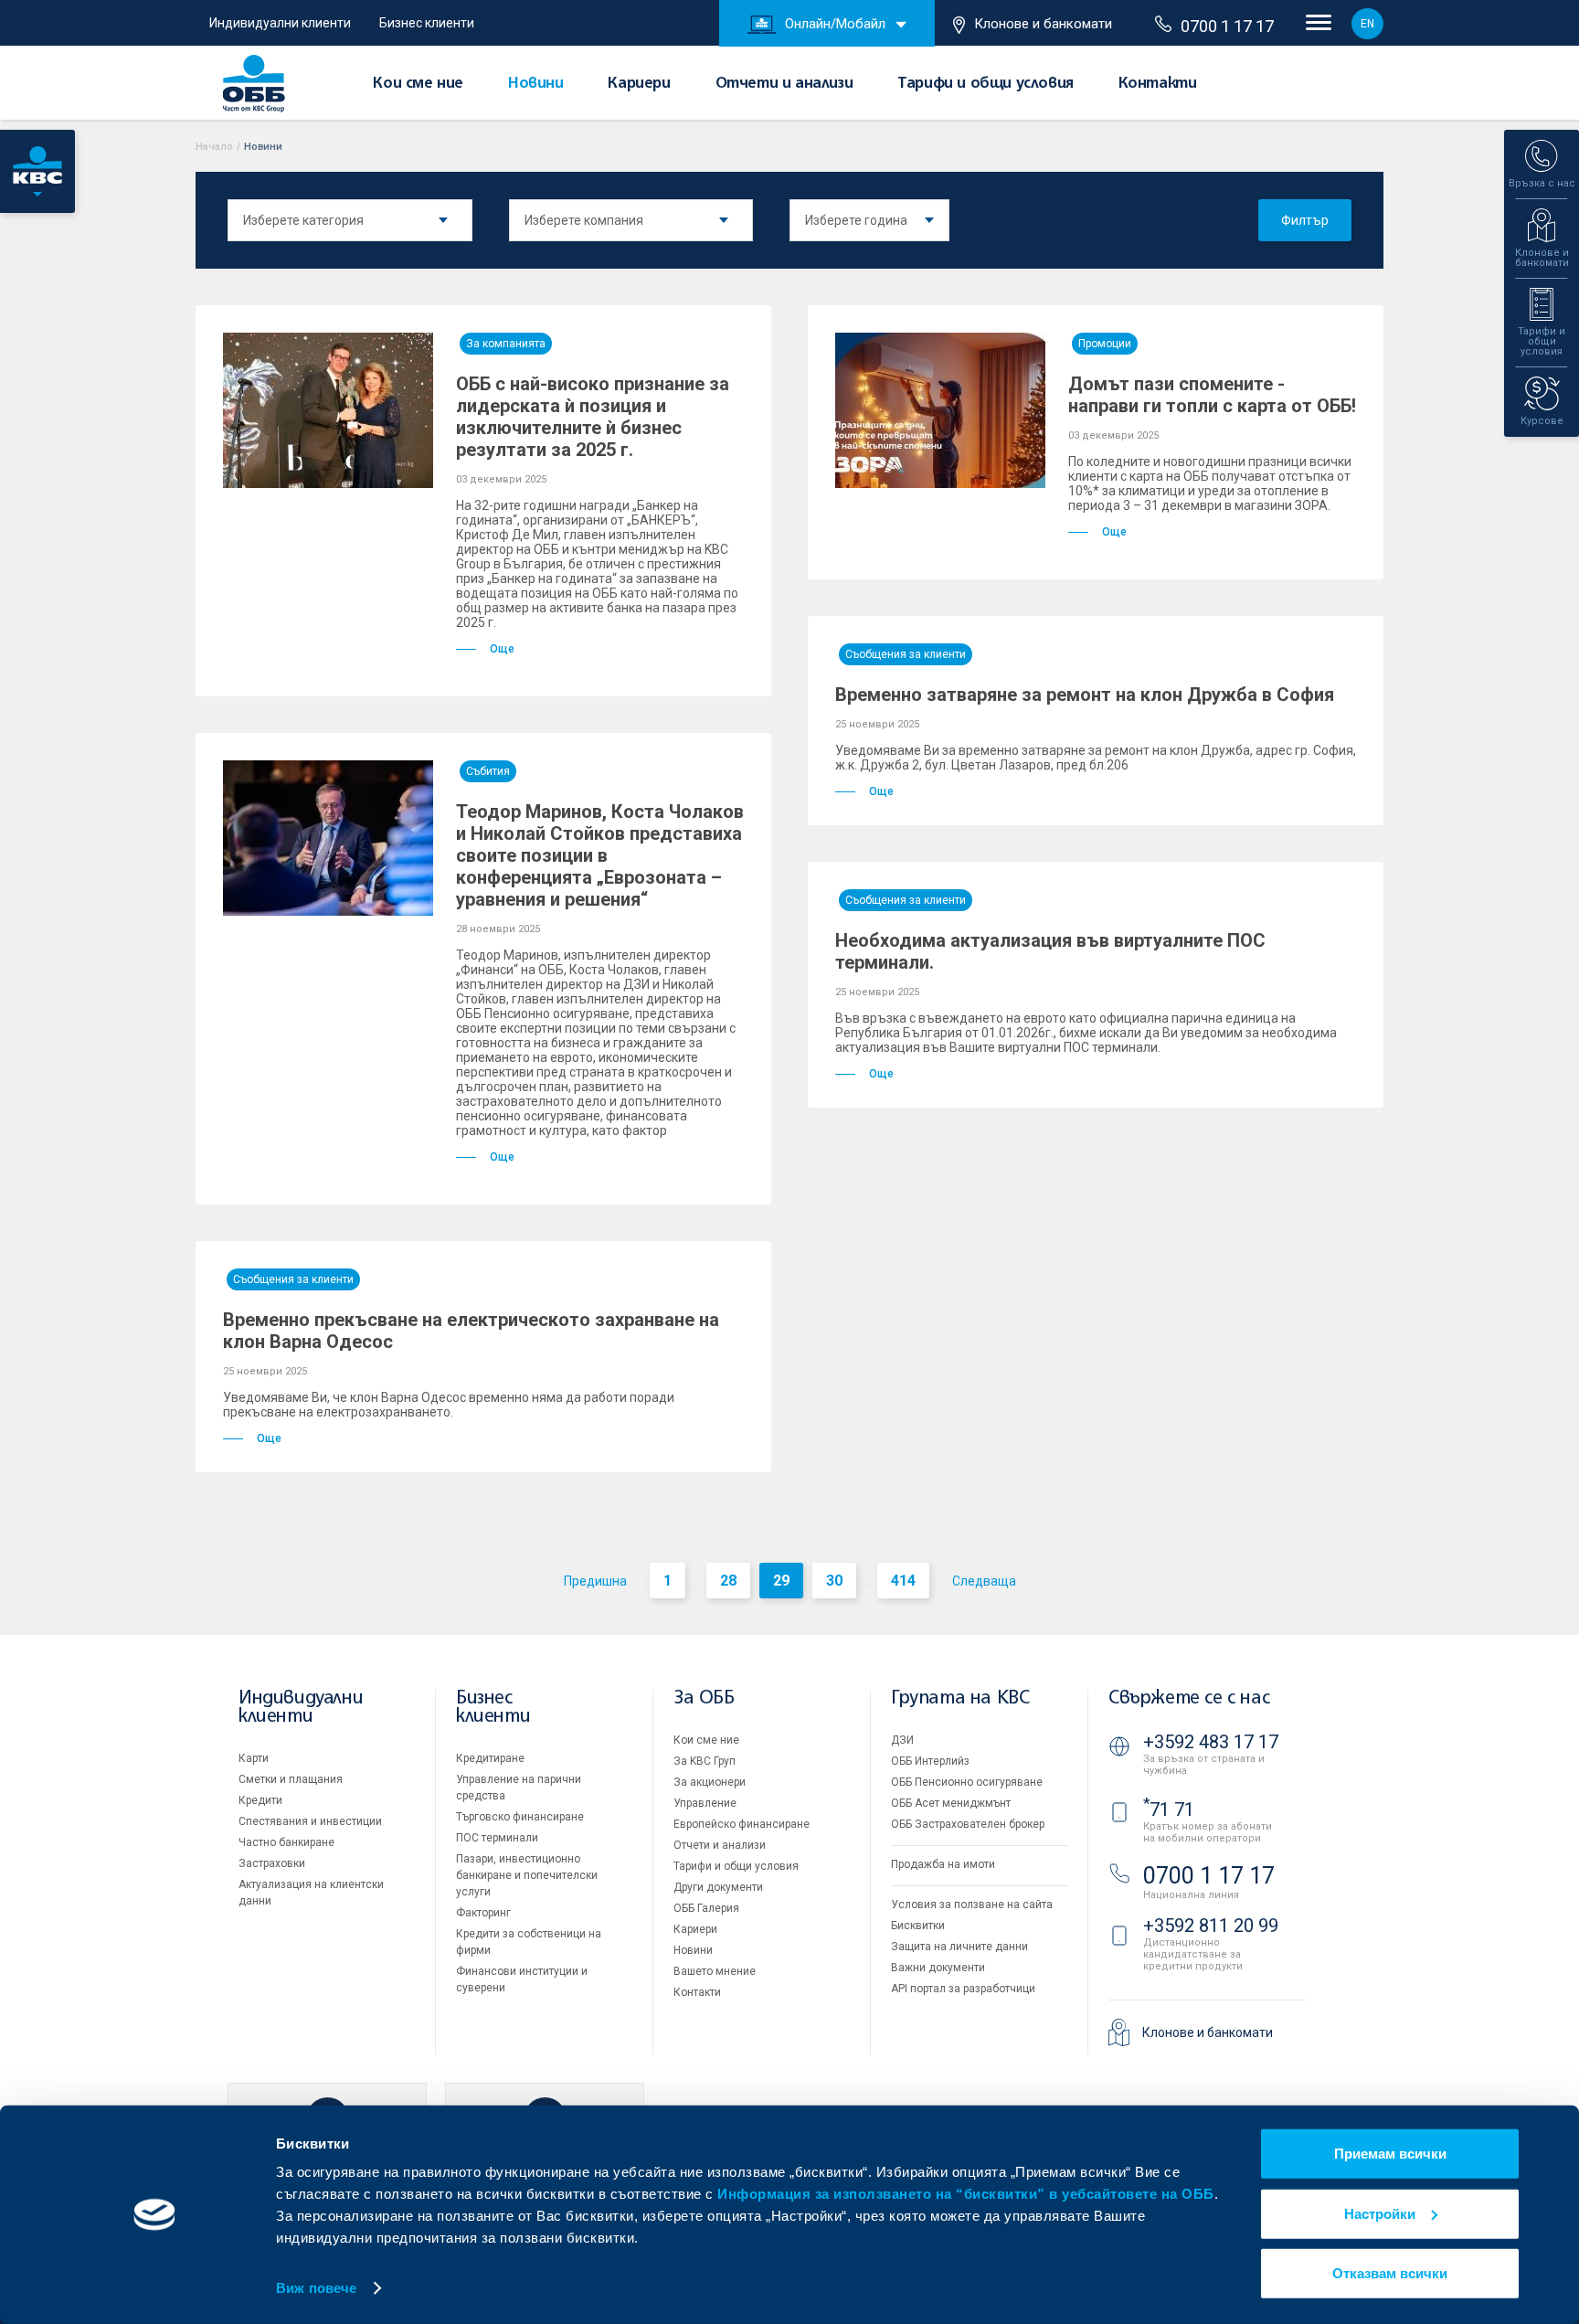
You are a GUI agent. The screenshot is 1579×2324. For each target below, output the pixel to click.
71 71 (1169, 1809)
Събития (488, 771)
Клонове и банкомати (1043, 24)
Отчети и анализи (784, 84)
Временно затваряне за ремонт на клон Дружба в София (1085, 695)
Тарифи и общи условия (986, 84)
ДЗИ (902, 1740)
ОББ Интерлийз (930, 1761)
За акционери (710, 1782)
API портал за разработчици (963, 1989)
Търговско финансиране (520, 1817)
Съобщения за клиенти (906, 654)
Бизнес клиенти (427, 23)
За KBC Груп (705, 1761)
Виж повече (316, 2288)
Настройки (1380, 2213)
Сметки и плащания (291, 1779)
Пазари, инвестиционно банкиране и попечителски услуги (527, 1875)
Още (502, 649)
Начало (214, 147)
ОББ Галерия (706, 1908)
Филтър (1305, 220)
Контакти (1158, 84)
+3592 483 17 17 (1211, 1742)
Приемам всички (1390, 2154)
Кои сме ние (418, 84)
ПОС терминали (497, 1838)
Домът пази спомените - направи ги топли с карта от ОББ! (1212, 395)
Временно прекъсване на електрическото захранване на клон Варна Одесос (471, 1331)
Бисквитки (918, 1926)
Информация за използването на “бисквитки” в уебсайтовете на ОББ (966, 2194)
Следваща (984, 1581)
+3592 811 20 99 (1211, 1926)
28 (728, 1581)
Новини (536, 84)
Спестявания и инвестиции (310, 1821)
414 (903, 1581)
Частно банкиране (286, 1842)
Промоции (1105, 344)
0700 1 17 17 (1227, 26)
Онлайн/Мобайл (835, 24)
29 (781, 1581)
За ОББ (704, 1698)
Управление (705, 1803)
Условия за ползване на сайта (972, 1905)
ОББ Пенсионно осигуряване (967, 1782)
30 (834, 1581)
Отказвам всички (1390, 2273)
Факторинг (483, 1913)
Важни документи (938, 1968)
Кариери (639, 84)
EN (1367, 24)
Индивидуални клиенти (280, 23)
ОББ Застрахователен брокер (968, 1824)
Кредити (260, 1800)
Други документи (718, 1887)
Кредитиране (490, 1758)
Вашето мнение (715, 1971)
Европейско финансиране (742, 1824)
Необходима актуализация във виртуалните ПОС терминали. (1050, 951)
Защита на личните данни (959, 1947)
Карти (254, 1758)
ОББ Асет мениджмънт (951, 1803)
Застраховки (272, 1863)
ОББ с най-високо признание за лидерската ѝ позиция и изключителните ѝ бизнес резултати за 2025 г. (593, 417)
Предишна (595, 1581)
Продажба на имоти (943, 1864)
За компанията (506, 344)
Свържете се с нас (1189, 1698)
